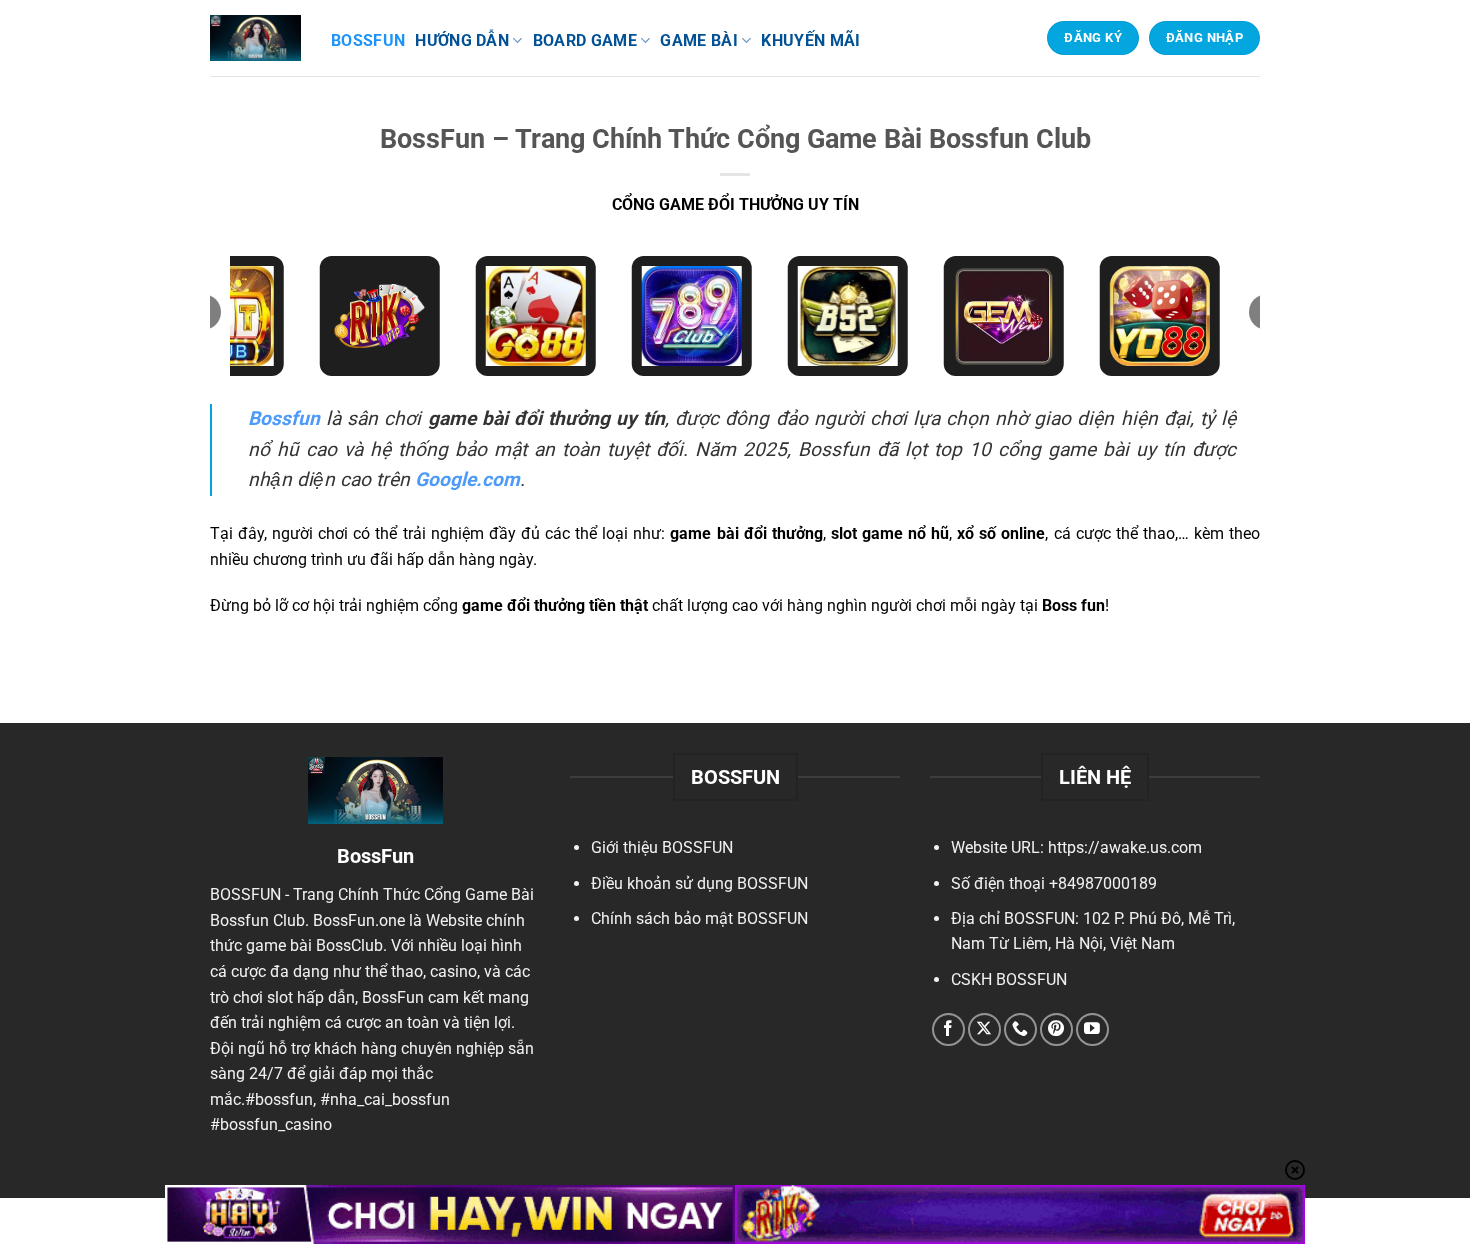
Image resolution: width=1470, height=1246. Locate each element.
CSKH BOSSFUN (1009, 979)
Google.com (467, 479)
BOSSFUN (245, 894)
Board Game (585, 40)
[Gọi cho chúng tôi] (1020, 1029)
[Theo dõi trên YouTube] (1092, 1029)
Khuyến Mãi (810, 40)
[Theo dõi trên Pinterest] (1056, 1029)
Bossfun (368, 40)
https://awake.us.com (1125, 847)
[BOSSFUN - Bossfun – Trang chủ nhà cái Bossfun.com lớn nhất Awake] (255, 38)
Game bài (699, 40)
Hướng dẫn (462, 40)
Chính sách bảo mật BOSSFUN (699, 918)
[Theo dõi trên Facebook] (948, 1029)
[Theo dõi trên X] (984, 1029)
